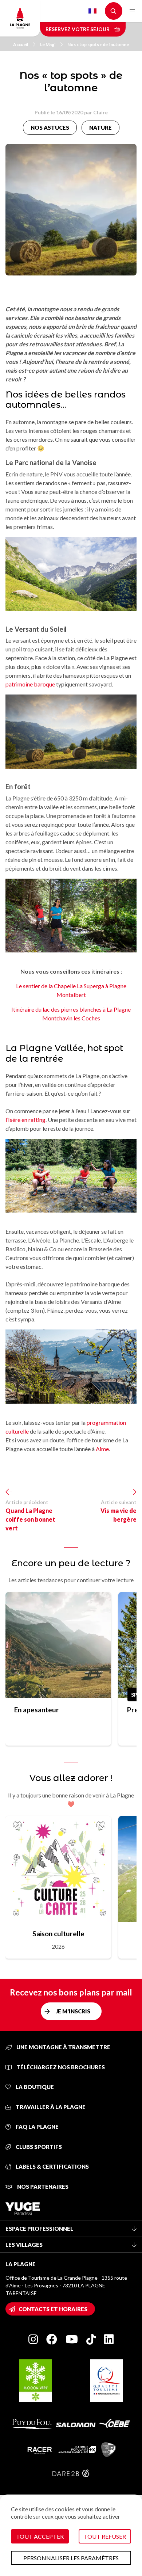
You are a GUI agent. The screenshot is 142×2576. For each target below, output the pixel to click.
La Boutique (34, 2087)
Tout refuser (105, 2536)
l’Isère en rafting (25, 1120)
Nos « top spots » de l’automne (98, 44)
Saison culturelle (58, 1934)
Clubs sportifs (38, 2147)
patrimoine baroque (30, 684)
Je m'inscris (73, 2011)
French (92, 11)
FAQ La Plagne (37, 2127)
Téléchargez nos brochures (60, 2067)
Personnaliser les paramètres (71, 2558)
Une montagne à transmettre (63, 2047)
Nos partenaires (42, 2187)
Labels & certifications (52, 2166)
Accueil (21, 44)
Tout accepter (40, 2536)
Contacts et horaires (53, 2309)
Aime (102, 1449)
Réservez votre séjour (78, 29)
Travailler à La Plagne (50, 2107)
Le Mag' (48, 44)
